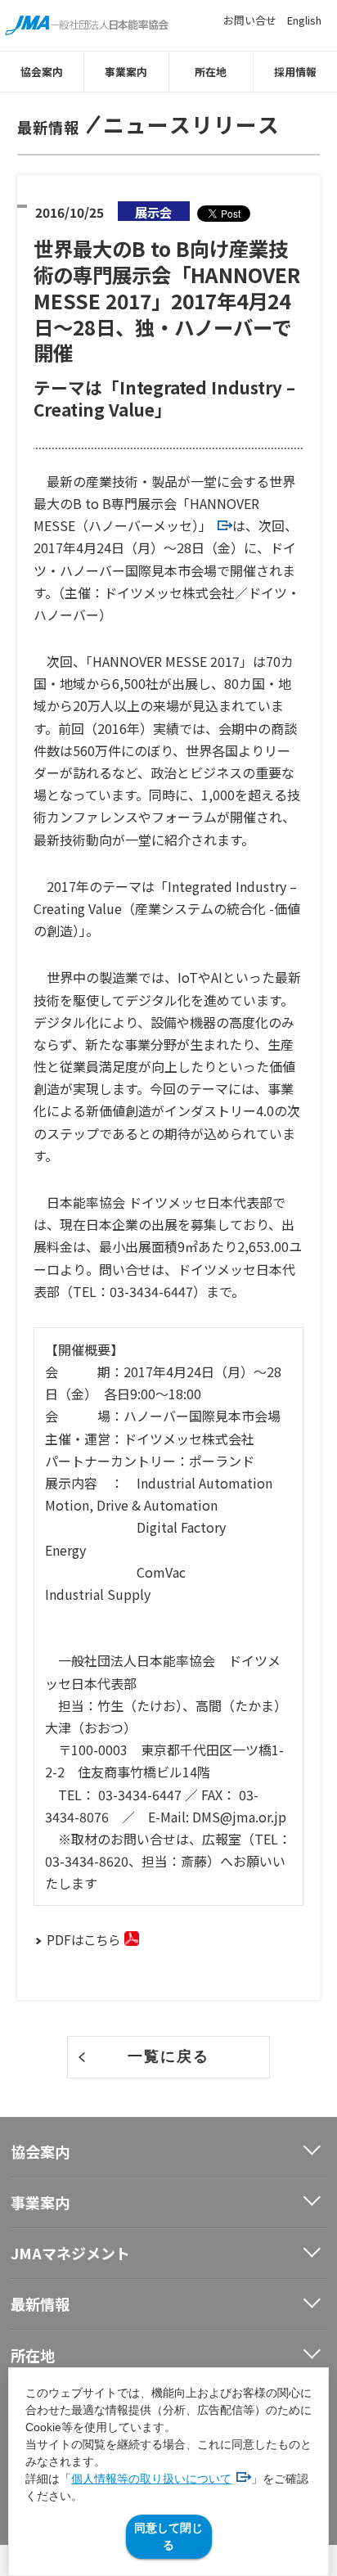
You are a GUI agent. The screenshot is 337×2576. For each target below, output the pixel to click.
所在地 (211, 72)
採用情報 (295, 72)
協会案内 (42, 72)
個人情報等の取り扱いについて (151, 2479)
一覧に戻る (168, 2056)
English (304, 20)
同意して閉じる (168, 2536)
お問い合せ (250, 20)
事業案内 (126, 72)
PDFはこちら (83, 1939)
